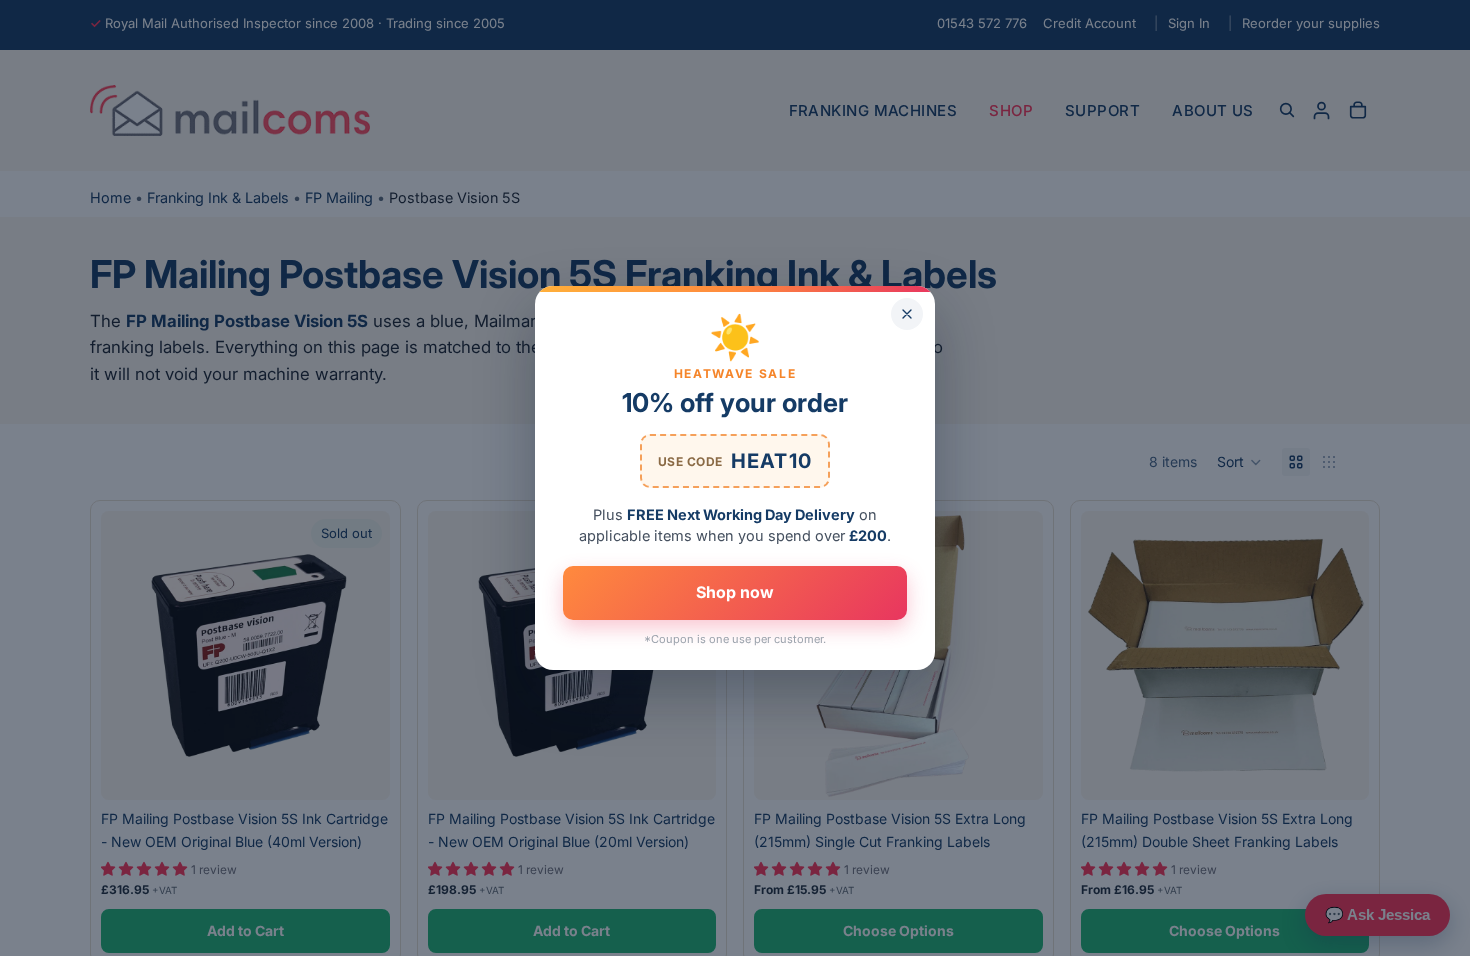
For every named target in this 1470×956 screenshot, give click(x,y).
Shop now (735, 592)
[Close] (907, 314)
